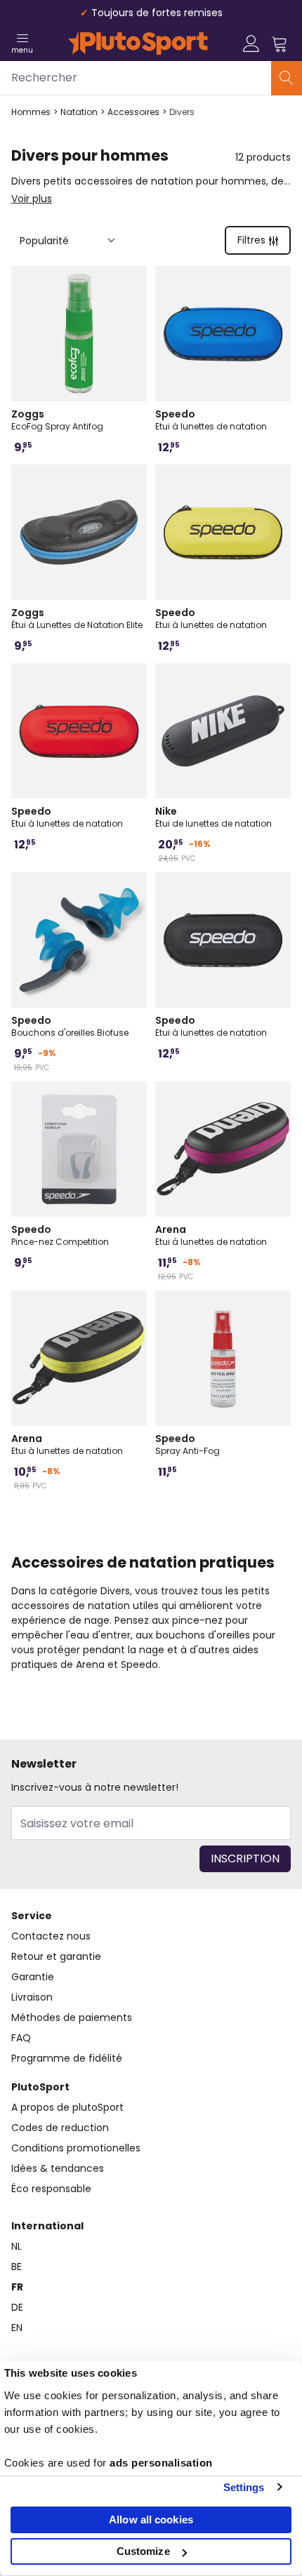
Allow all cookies (151, 2520)
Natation (79, 112)
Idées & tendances (58, 2168)
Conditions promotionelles (76, 2148)
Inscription (245, 1858)
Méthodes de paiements (72, 2017)
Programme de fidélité (67, 2058)
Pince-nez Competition (60, 1235)
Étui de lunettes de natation (214, 817)
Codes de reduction (60, 2128)
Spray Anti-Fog (188, 1444)
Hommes (31, 112)
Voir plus (32, 199)
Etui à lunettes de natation (211, 420)
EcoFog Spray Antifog (57, 420)
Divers (182, 112)
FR (17, 2287)
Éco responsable (51, 2189)
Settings (244, 2487)
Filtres (251, 240)
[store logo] (138, 44)
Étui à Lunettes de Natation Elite (77, 618)
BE (17, 2267)
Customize (143, 2551)
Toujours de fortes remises (157, 13)
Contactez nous (51, 1936)
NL (17, 2246)
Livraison (32, 1997)
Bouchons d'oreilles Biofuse (70, 1026)
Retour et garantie (56, 1956)
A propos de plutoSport (67, 2107)
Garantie (33, 1977)
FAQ (21, 2038)
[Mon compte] (251, 44)
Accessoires (133, 112)
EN (17, 2328)
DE (17, 2307)
